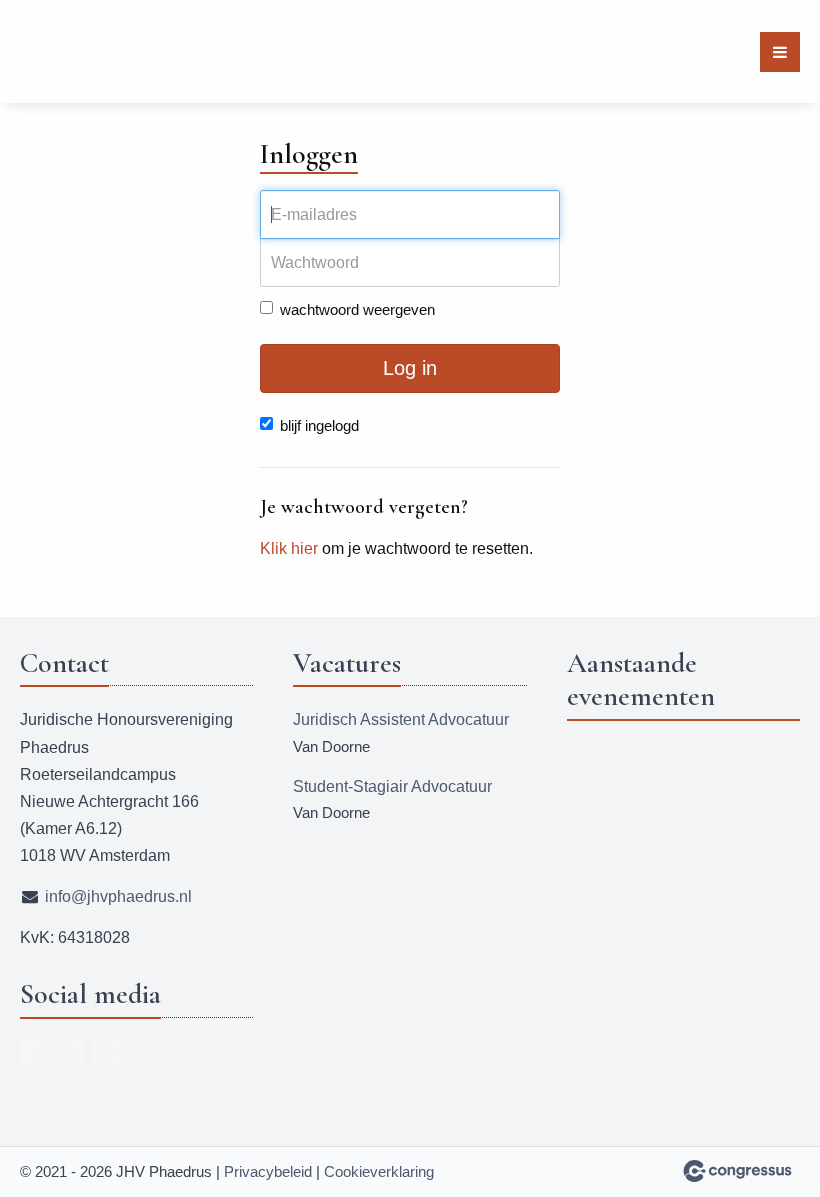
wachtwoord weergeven (357, 309)
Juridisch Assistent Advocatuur (401, 719)
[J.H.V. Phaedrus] (57, 51)
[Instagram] (106, 1052)
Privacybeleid (268, 1171)
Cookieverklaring (379, 1171)
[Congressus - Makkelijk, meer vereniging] (737, 1171)
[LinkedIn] (70, 1052)
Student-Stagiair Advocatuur (392, 786)
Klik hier (289, 548)
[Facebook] (34, 1052)
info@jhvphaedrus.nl (118, 896)
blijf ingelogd (319, 425)
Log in (410, 368)
